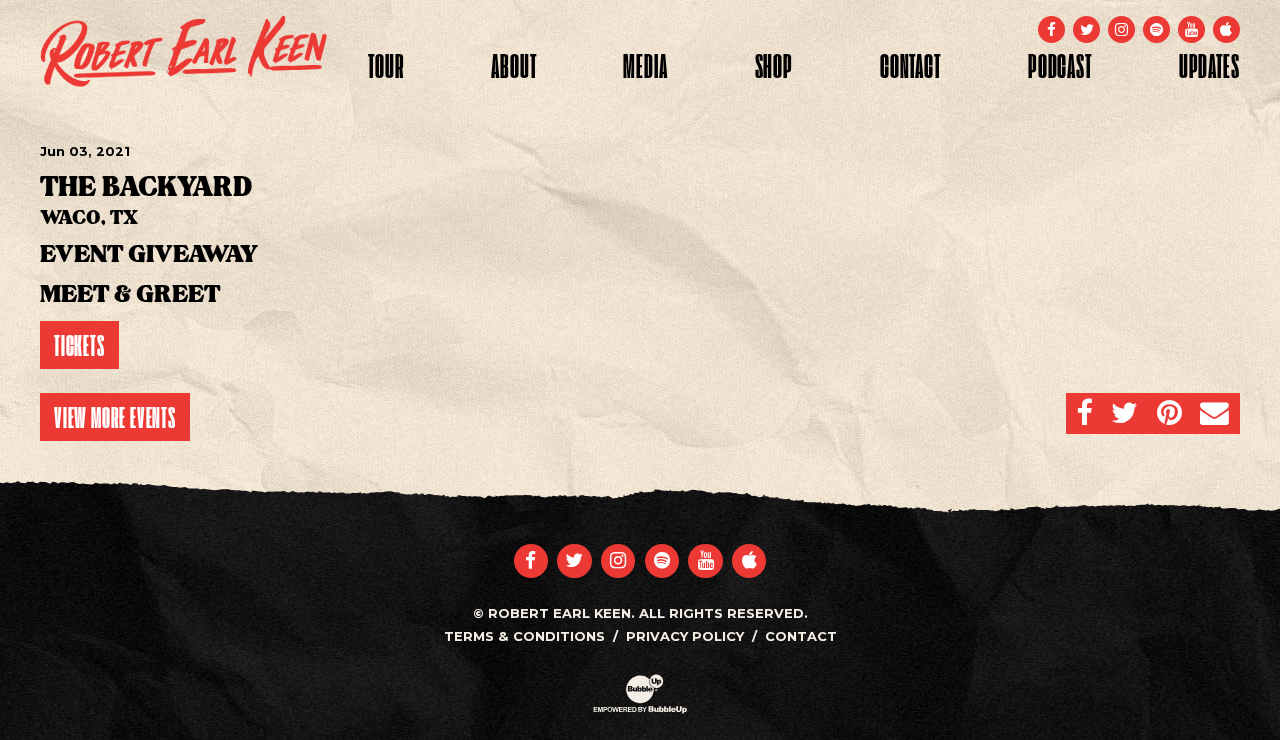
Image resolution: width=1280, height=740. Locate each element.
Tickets (79, 345)
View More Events (115, 417)
